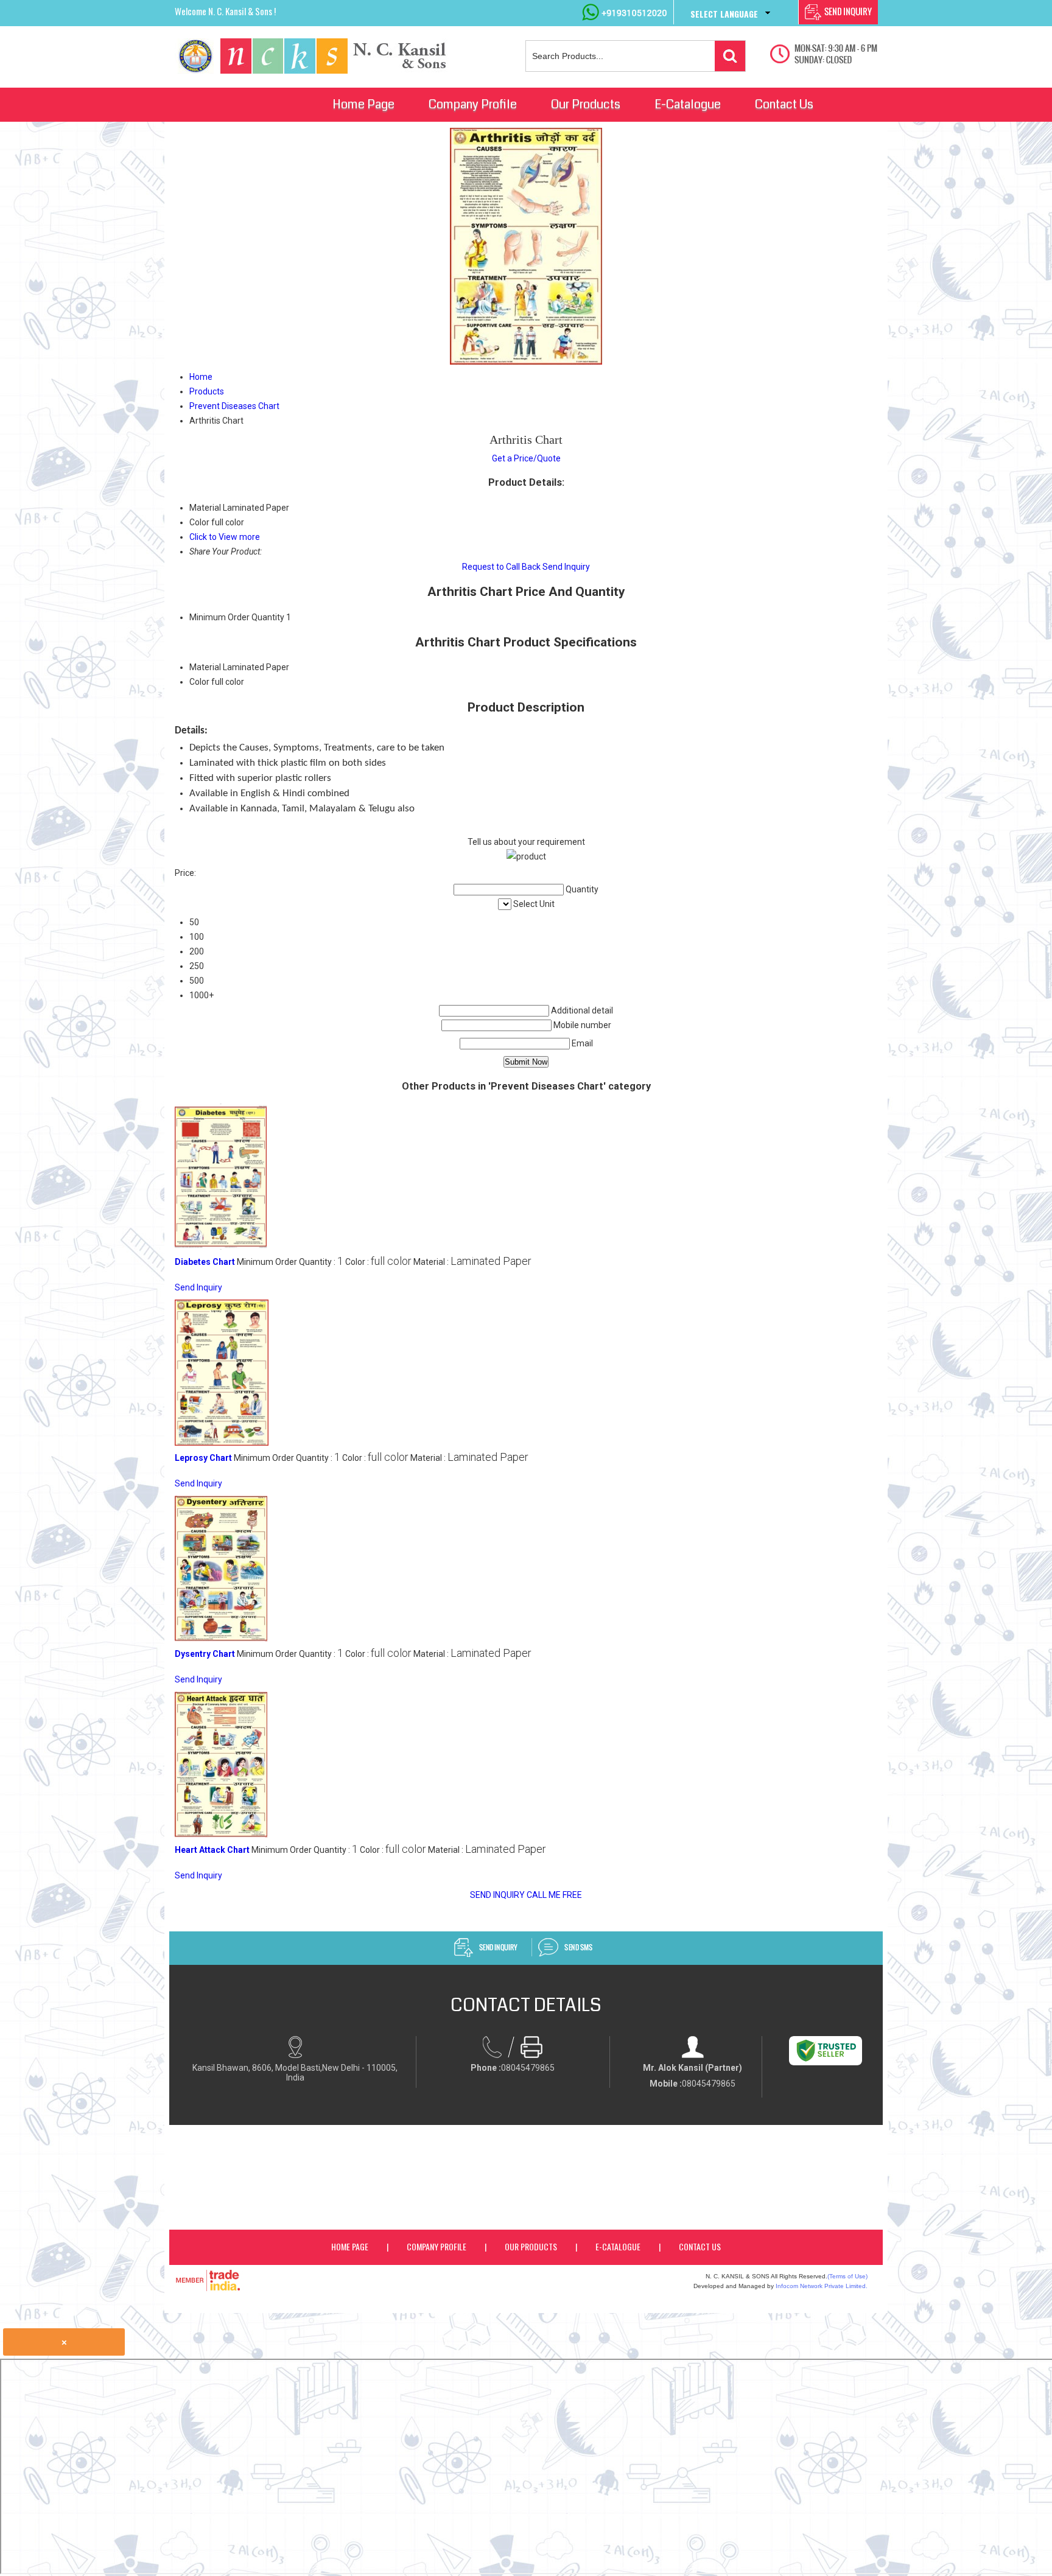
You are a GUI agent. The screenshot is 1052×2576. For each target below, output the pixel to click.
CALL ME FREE (554, 1895)
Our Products (586, 104)
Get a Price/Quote (526, 458)
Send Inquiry (566, 567)
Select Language (724, 14)
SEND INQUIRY (497, 1895)
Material (205, 667)
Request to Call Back (501, 567)
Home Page (363, 104)
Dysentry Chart (205, 1654)
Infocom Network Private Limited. (822, 2286)
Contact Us (784, 104)
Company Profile (473, 104)
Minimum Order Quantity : (290, 1262)
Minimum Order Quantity (237, 617)
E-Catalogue (688, 104)
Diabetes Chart (205, 1262)
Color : (378, 1262)
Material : (472, 1262)
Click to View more (225, 537)
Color (199, 682)
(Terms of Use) (847, 2276)
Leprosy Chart (203, 1458)
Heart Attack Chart (212, 1850)
